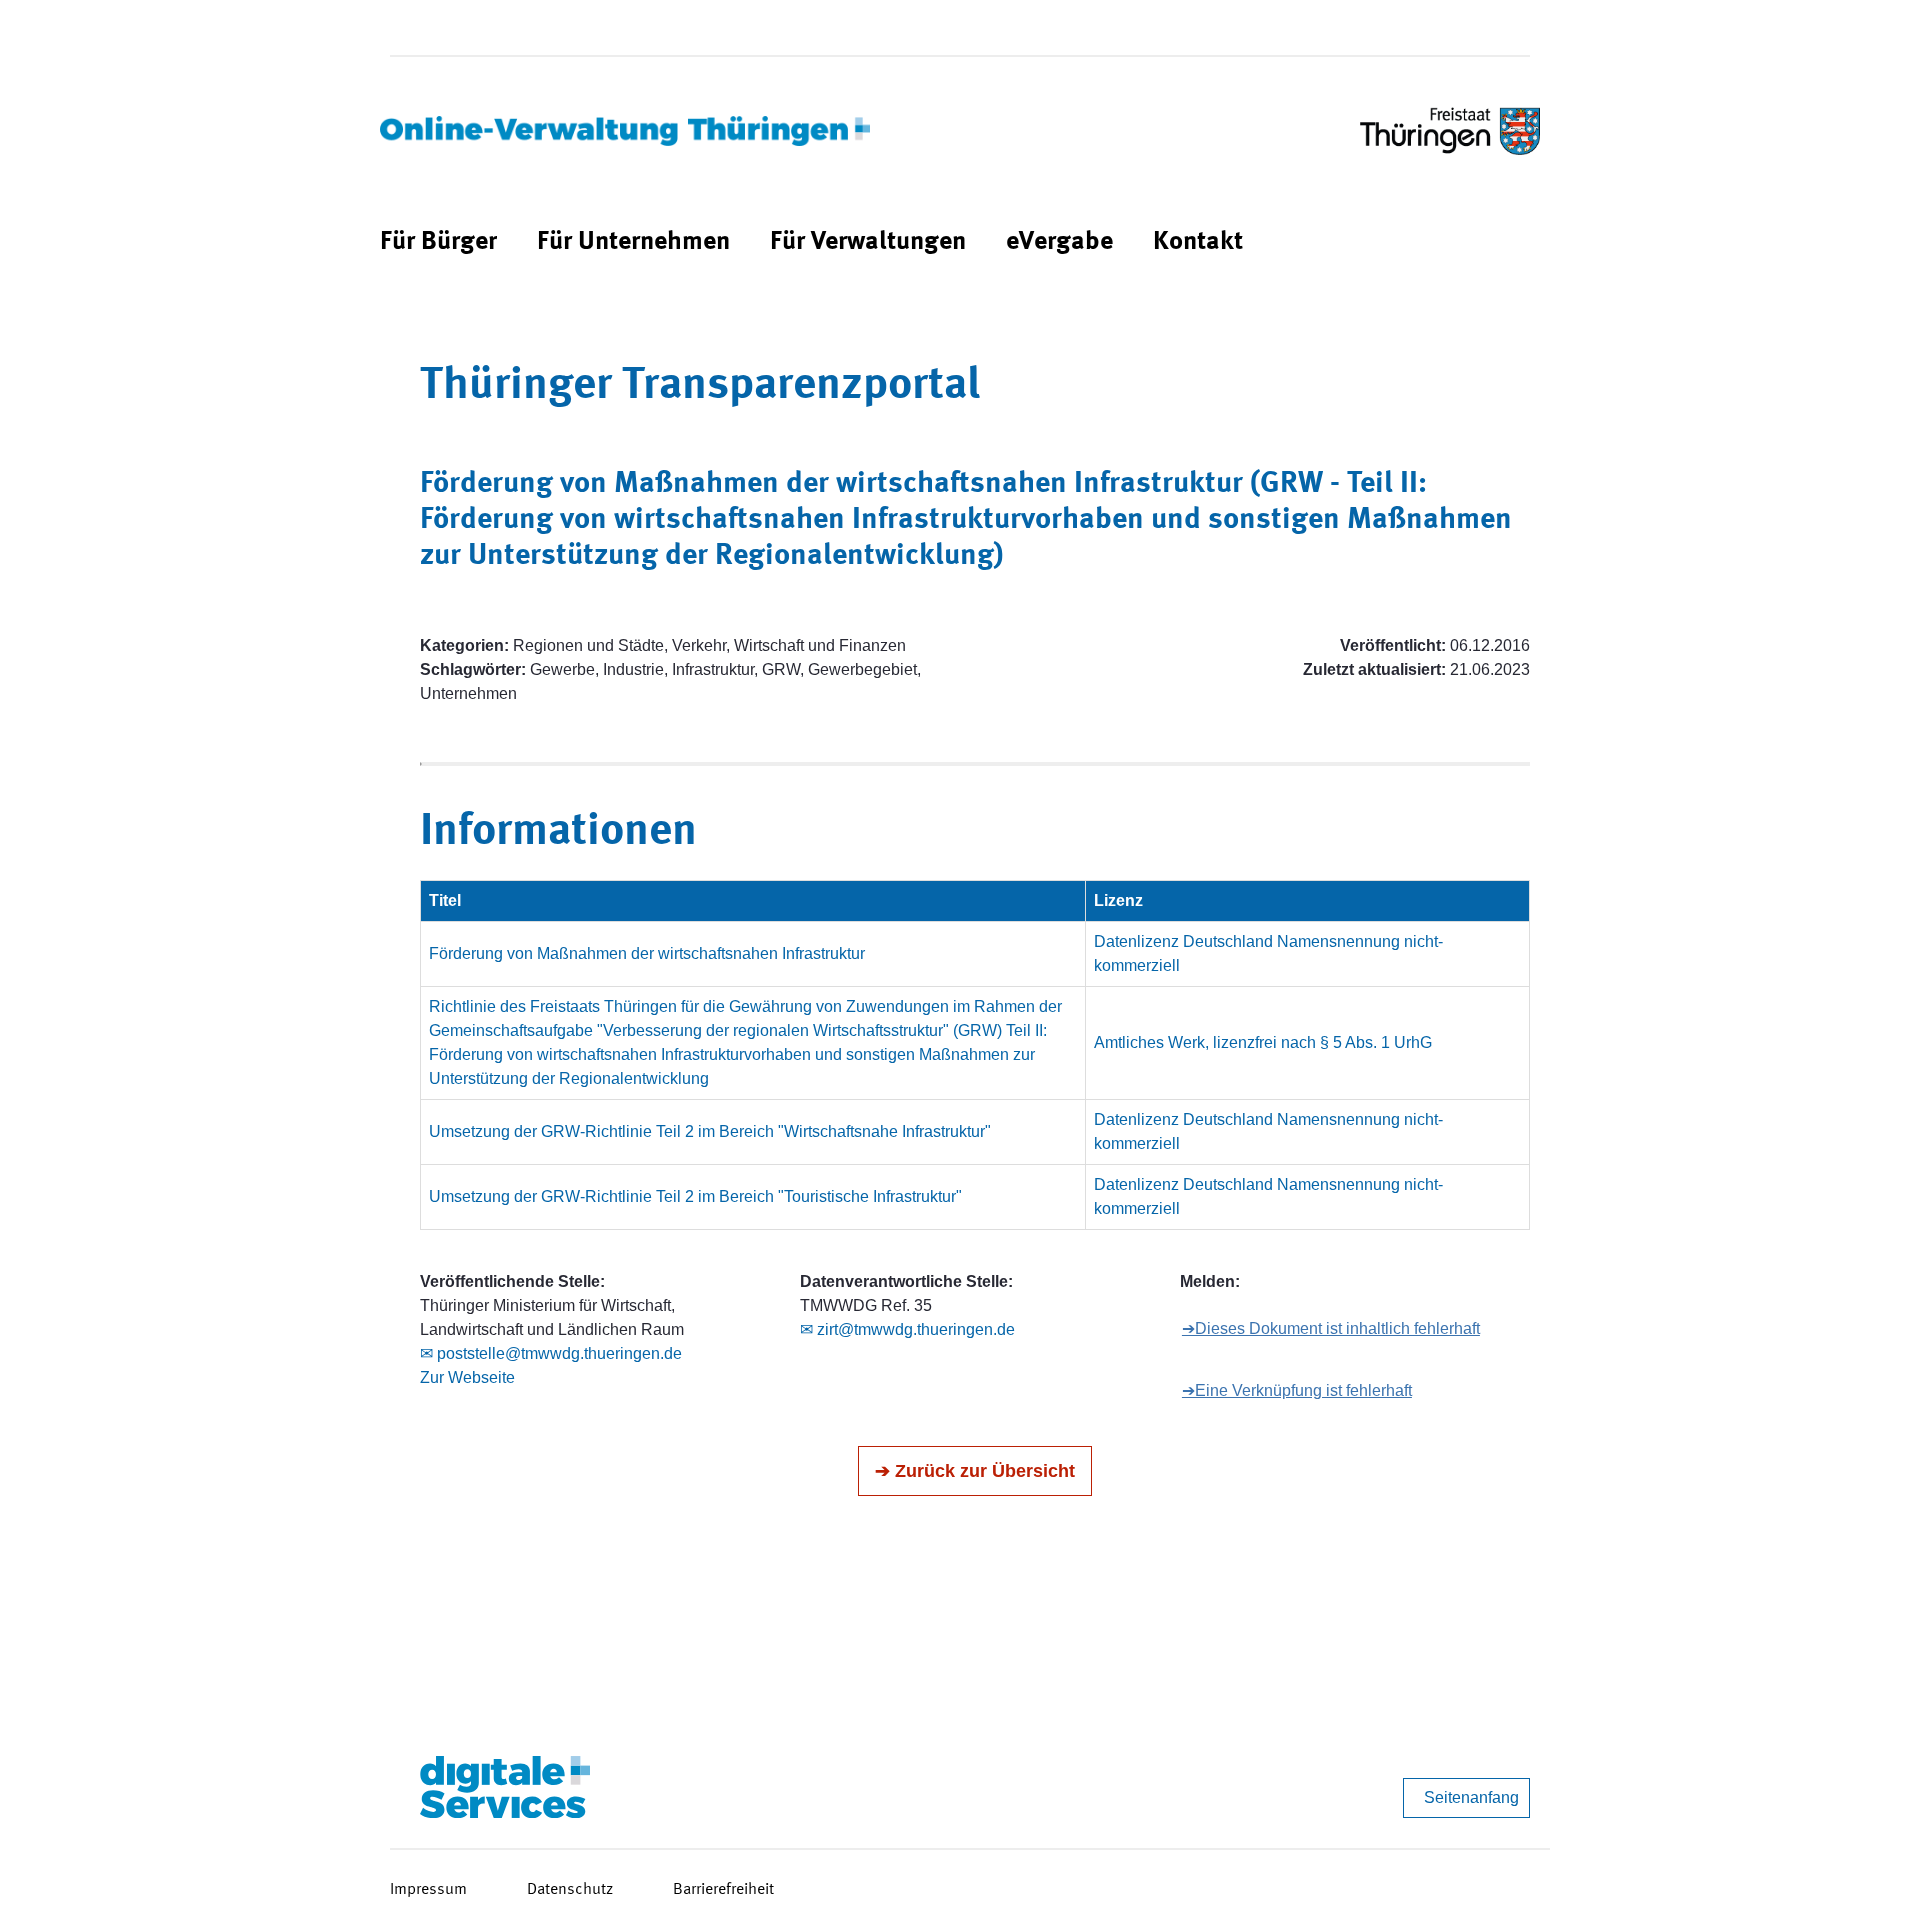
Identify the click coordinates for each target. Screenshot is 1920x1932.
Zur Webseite (467, 1377)
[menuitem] (438, 242)
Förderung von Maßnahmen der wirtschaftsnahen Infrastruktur (647, 953)
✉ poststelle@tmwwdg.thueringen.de (551, 1353)
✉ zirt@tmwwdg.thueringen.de (907, 1329)
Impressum (428, 1890)
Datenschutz (570, 1890)
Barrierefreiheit (723, 1890)
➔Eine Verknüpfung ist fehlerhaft (1297, 1390)
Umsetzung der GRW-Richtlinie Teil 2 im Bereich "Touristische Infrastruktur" (695, 1196)
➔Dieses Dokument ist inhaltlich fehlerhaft (1331, 1328)
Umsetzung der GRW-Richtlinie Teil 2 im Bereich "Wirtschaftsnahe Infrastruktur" (710, 1131)
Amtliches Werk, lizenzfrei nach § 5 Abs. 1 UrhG (1263, 1042)
